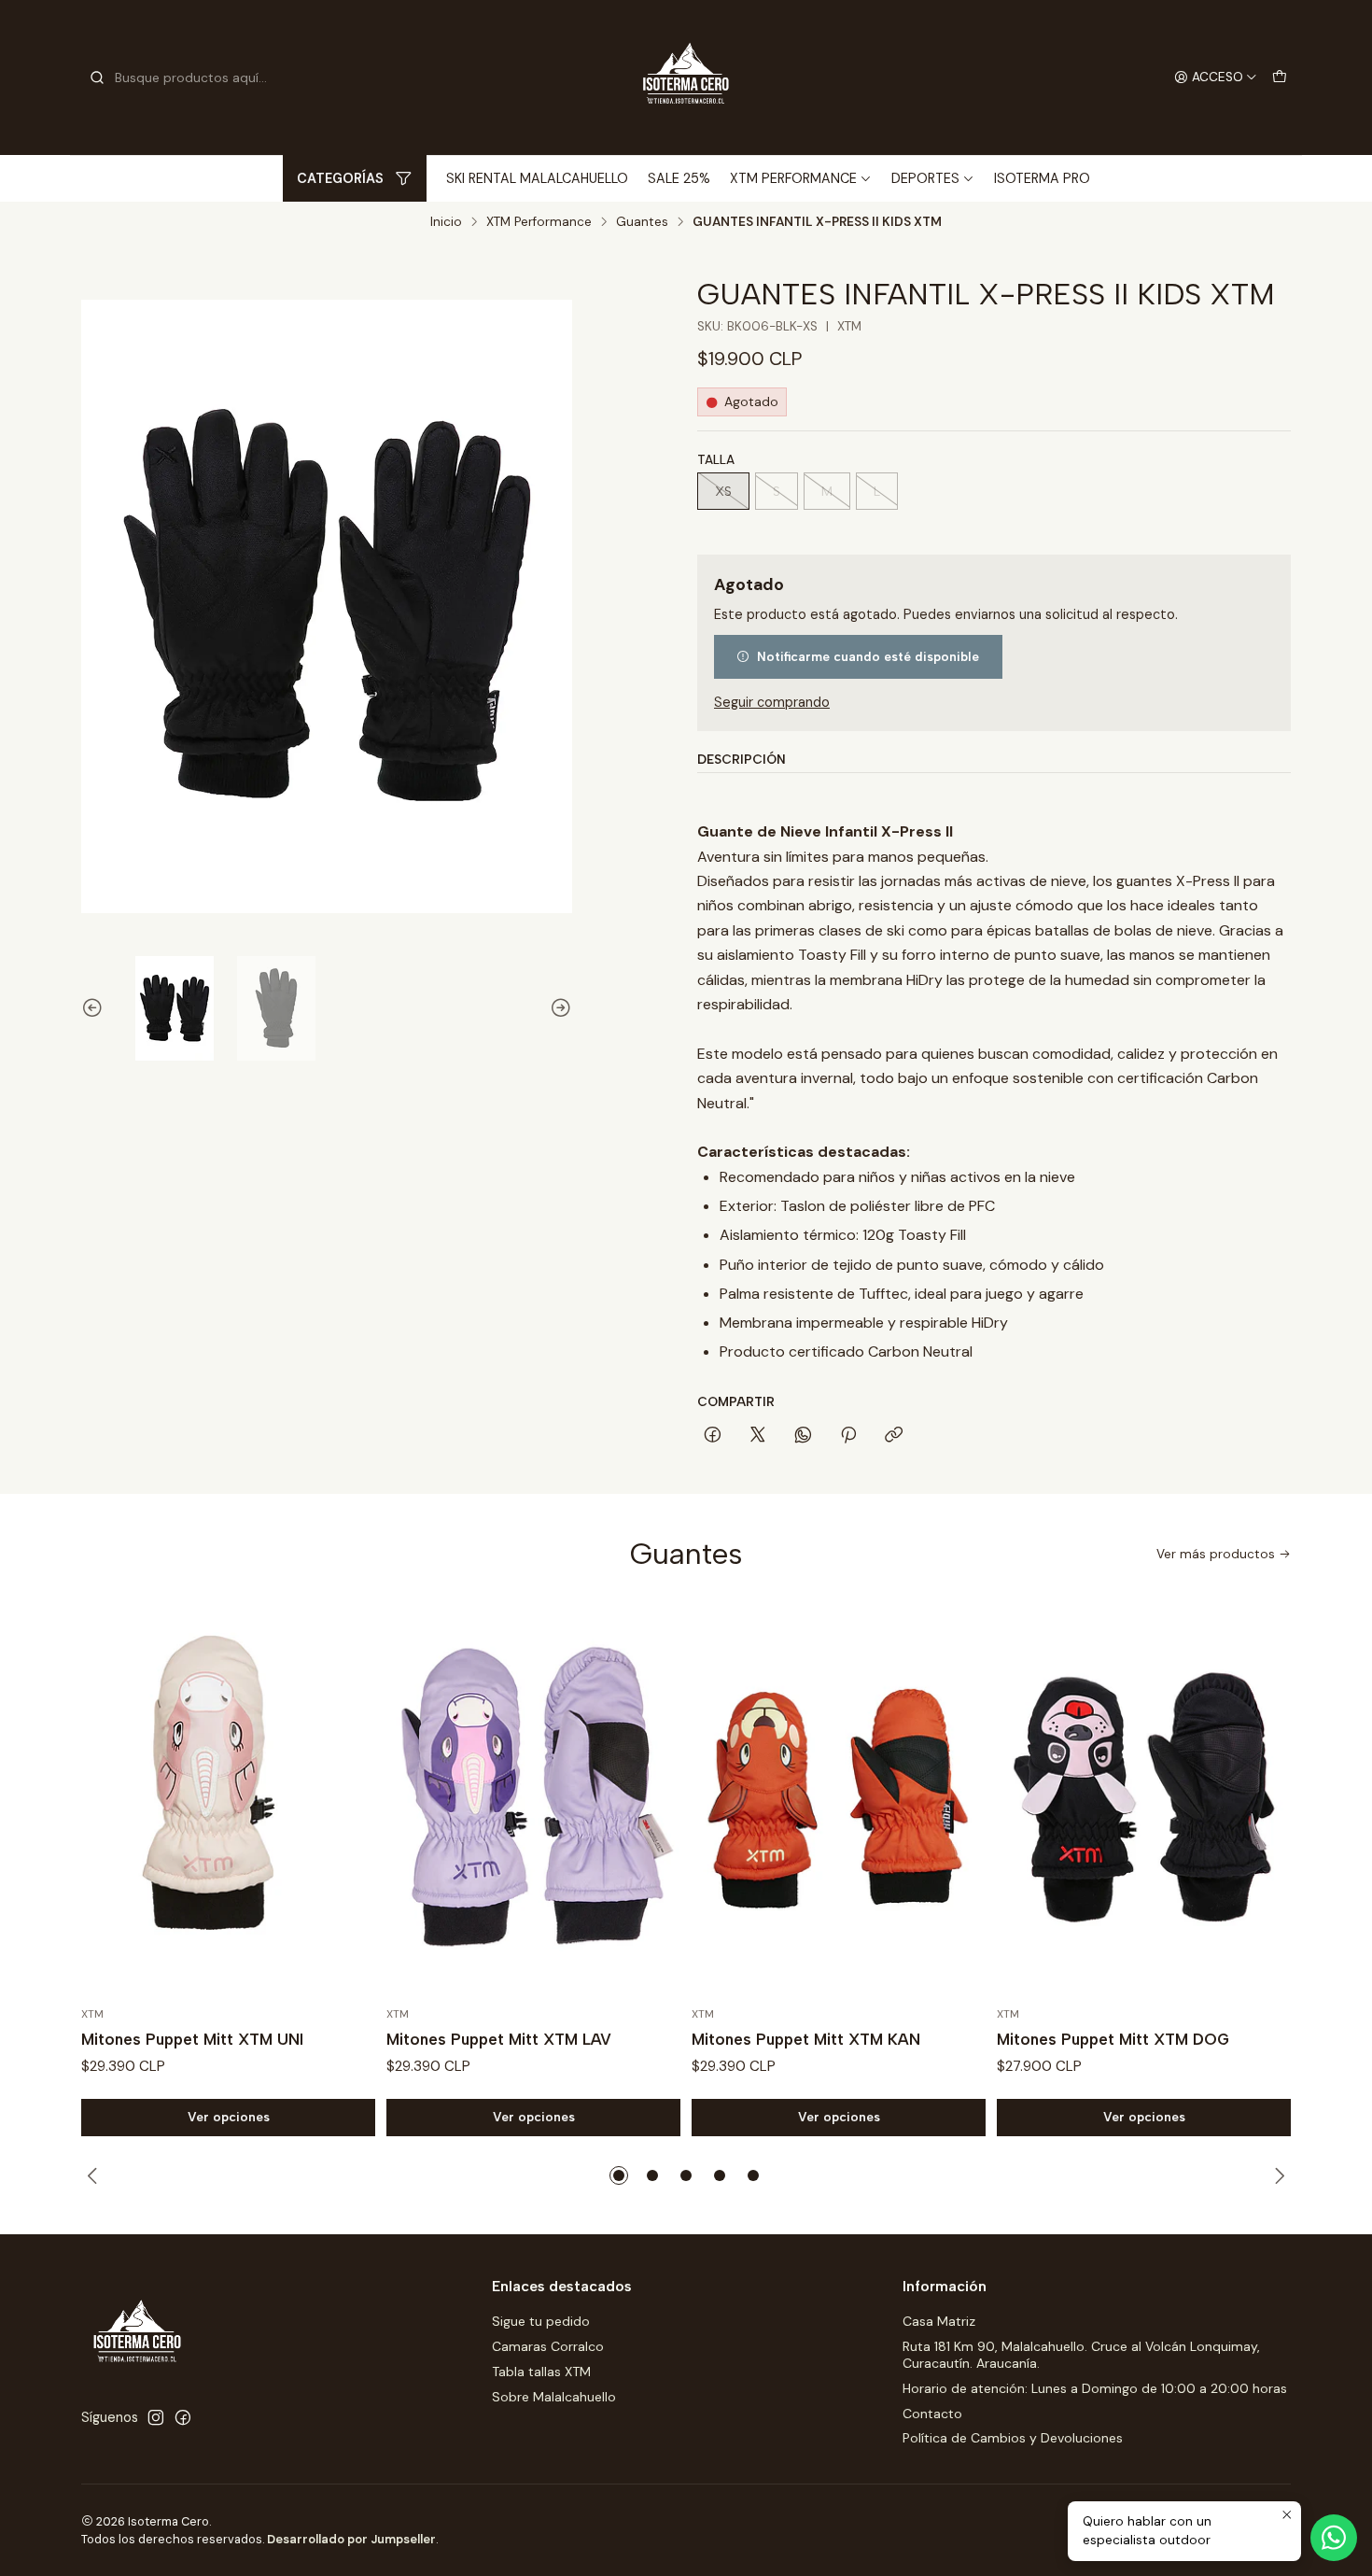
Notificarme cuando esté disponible (868, 656)
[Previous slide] (95, 1008)
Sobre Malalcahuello (554, 2397)
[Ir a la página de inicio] (686, 77)
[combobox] (184, 77)
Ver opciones (229, 2117)
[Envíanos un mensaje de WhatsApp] (1334, 2538)
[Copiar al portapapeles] (894, 1436)
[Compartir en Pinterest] (848, 1436)
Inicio (446, 222)
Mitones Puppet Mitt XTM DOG (1113, 2039)
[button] (619, 2175)
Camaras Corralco (548, 2346)
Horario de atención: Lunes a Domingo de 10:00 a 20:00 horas (1095, 2388)
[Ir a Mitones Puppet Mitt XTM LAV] (533, 1798)
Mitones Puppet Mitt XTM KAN (806, 2039)
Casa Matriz (939, 2321)
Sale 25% (679, 178)
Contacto (932, 2414)
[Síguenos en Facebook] (183, 2417)
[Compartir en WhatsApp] (803, 1436)
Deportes (925, 178)
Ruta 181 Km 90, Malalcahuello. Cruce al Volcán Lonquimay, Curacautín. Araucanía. (1081, 2355)
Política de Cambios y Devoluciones (1013, 2438)
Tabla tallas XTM (541, 2372)
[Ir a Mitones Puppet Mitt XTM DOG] (1144, 1798)
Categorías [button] (340, 178)
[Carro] (1280, 77)
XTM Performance (793, 178)
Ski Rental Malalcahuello (537, 178)
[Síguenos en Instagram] (156, 2417)
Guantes (642, 222)
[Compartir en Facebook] (713, 1436)
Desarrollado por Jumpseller (351, 2539)
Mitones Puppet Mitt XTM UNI (192, 2039)
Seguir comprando (772, 702)
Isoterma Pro (1042, 178)
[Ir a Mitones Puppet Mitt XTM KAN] (839, 1798)
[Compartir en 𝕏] (758, 1436)
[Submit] (97, 77)
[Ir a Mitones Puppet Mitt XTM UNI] (228, 1798)
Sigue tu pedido (541, 2321)
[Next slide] (558, 1008)
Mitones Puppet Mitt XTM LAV (499, 2039)
